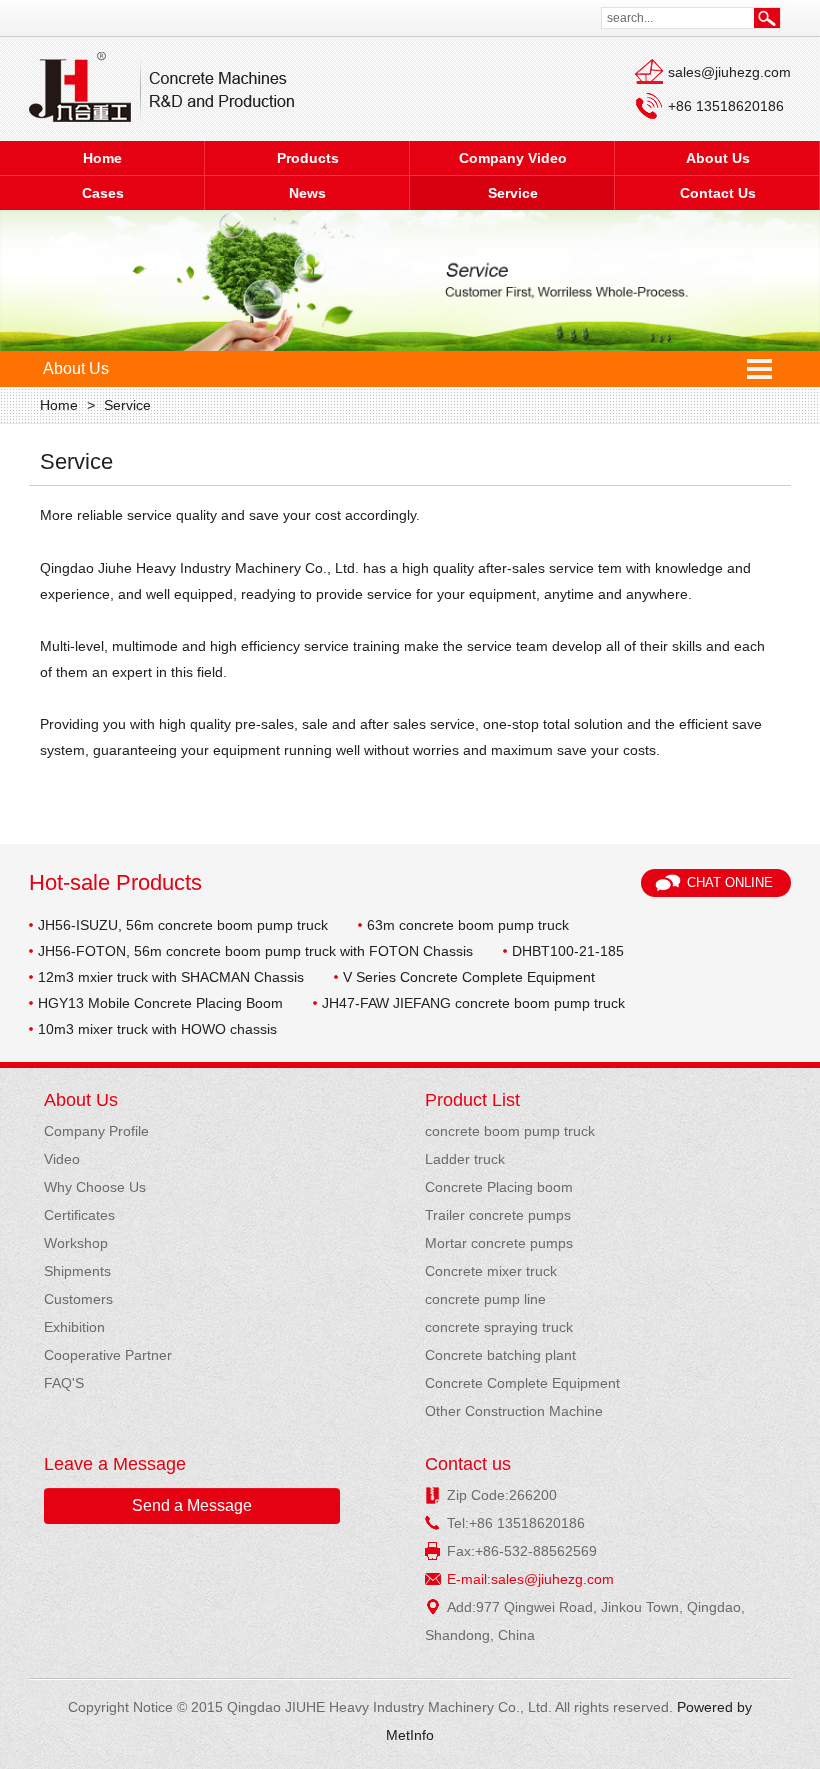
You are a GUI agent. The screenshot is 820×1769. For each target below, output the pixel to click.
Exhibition (74, 1327)
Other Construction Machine (514, 1411)
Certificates (79, 1215)
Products (308, 158)
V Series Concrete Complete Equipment (469, 977)
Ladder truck (465, 1159)
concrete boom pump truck (510, 1131)
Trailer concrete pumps (498, 1215)
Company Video (513, 158)
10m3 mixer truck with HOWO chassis (157, 1029)
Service (513, 193)
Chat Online (730, 882)
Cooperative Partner (108, 1355)
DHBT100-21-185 (568, 951)
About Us (718, 158)
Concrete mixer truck (491, 1271)
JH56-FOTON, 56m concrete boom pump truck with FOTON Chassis (255, 951)
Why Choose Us (95, 1187)
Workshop (76, 1243)
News (307, 193)
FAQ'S (64, 1383)
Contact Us (718, 193)
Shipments (77, 1271)
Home (102, 158)
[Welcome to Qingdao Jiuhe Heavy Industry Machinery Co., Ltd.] (161, 88)
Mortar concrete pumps (499, 1243)
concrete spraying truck (499, 1327)
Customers (78, 1299)
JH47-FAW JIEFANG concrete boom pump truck (473, 1003)
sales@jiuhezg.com (729, 72)
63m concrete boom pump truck (468, 925)
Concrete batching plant (500, 1355)
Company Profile (96, 1131)
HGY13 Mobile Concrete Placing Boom (160, 1003)
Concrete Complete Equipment (522, 1383)
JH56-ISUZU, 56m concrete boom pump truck (183, 925)
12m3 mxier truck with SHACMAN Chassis (171, 977)
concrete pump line (485, 1299)
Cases (103, 193)
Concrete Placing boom (499, 1187)
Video (62, 1159)
